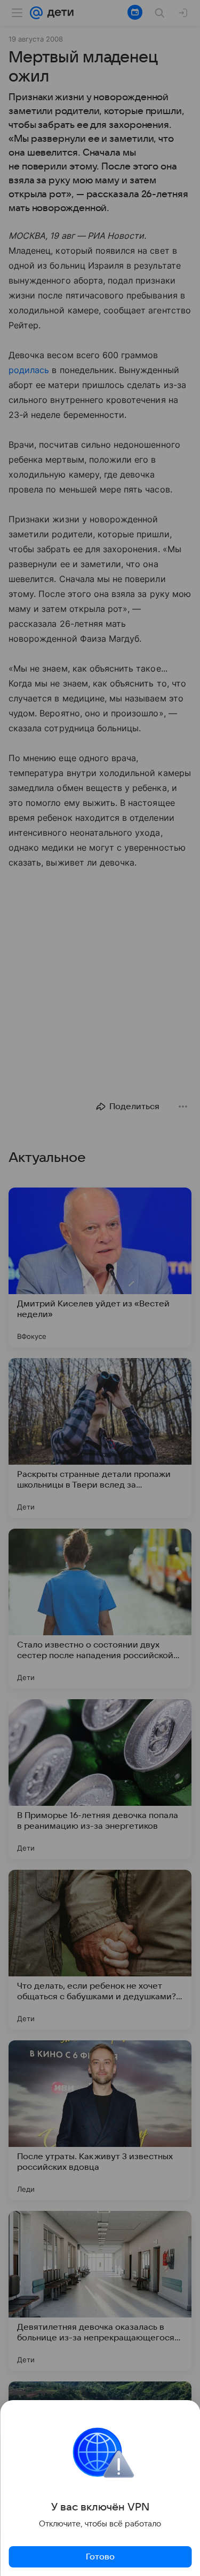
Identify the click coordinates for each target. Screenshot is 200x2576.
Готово (100, 2557)
